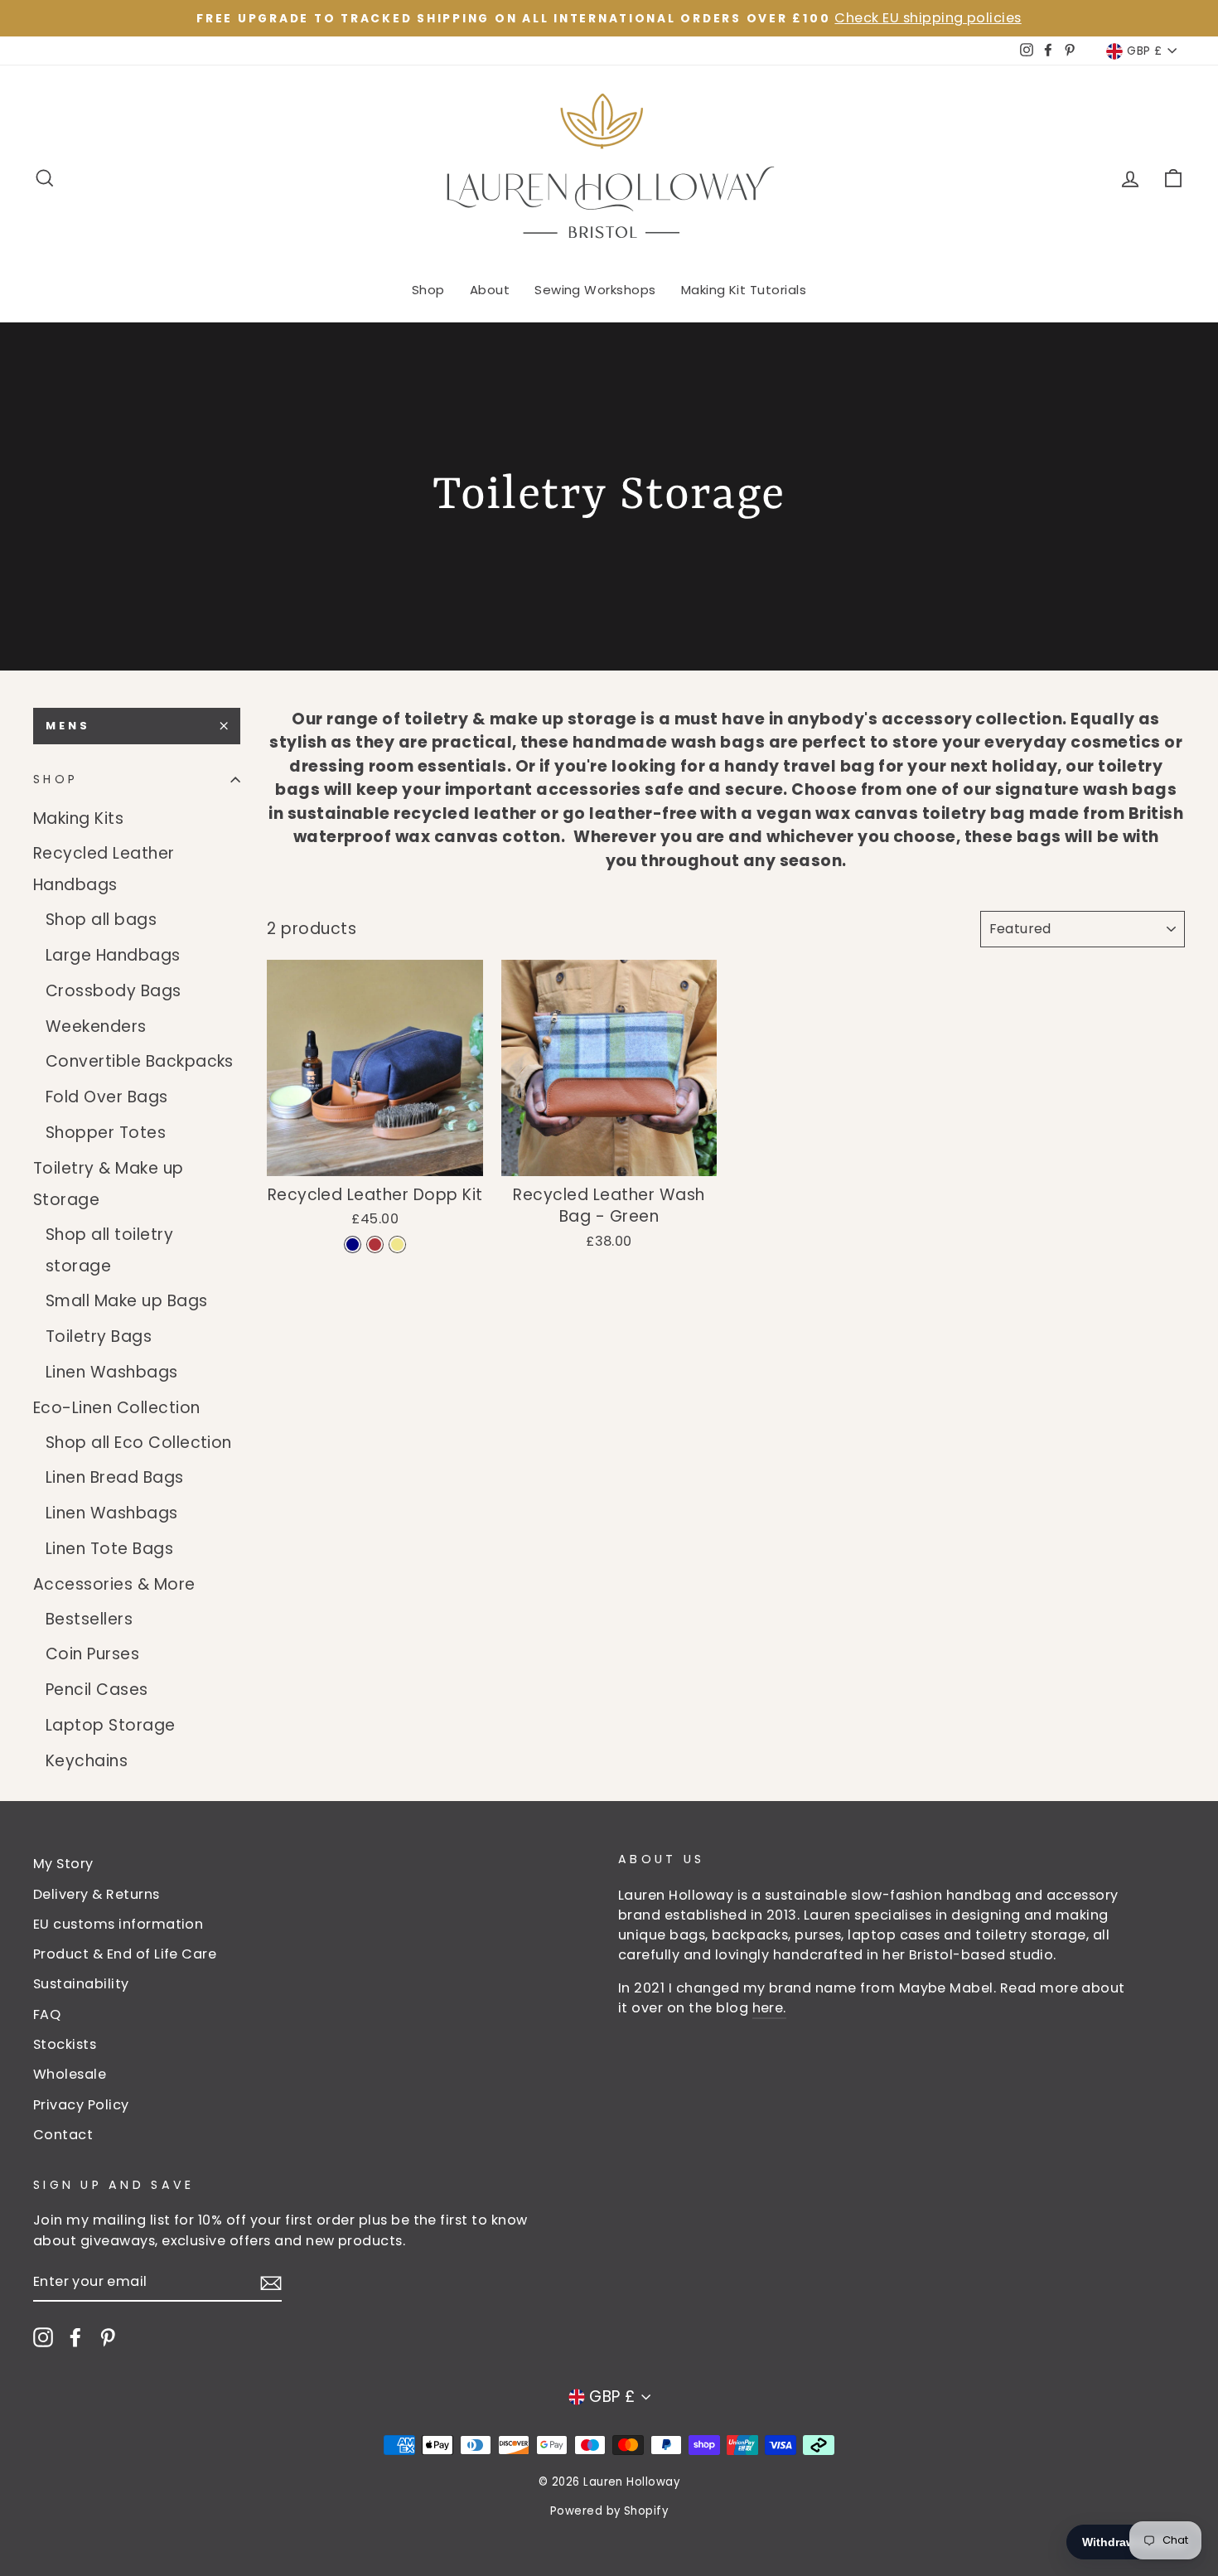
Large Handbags (113, 955)
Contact (63, 2135)
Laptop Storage (111, 1725)
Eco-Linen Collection (117, 1408)
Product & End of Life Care (125, 1954)
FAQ (47, 2014)
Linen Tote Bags (109, 1549)
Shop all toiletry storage (109, 1250)
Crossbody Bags (114, 991)
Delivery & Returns (97, 1894)
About (490, 290)
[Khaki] (397, 1244)
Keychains (87, 1761)
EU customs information (118, 1924)
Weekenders (96, 1027)
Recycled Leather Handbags (104, 869)
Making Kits (78, 818)
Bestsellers (89, 1619)
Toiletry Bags (99, 1336)
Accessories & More (114, 1584)
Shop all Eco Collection (139, 1443)
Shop (428, 290)
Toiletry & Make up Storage (109, 1184)
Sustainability (81, 1984)
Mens (68, 726)
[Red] (375, 1244)
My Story (63, 1864)
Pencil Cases (97, 1690)
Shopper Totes (106, 1133)
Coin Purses (92, 1654)
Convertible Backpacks (140, 1061)
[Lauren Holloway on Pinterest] (108, 2337)
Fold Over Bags (107, 1097)
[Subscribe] (271, 2283)
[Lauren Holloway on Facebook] (75, 2337)
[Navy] (353, 1244)
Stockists (65, 2044)
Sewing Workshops (595, 290)
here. (769, 2008)
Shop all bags (101, 920)
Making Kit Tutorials (744, 290)
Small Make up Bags (127, 1301)
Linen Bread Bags (115, 1477)
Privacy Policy (81, 2105)
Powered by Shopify (609, 2511)
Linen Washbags (112, 1372)
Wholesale (70, 2074)
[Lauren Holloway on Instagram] (43, 2337)
